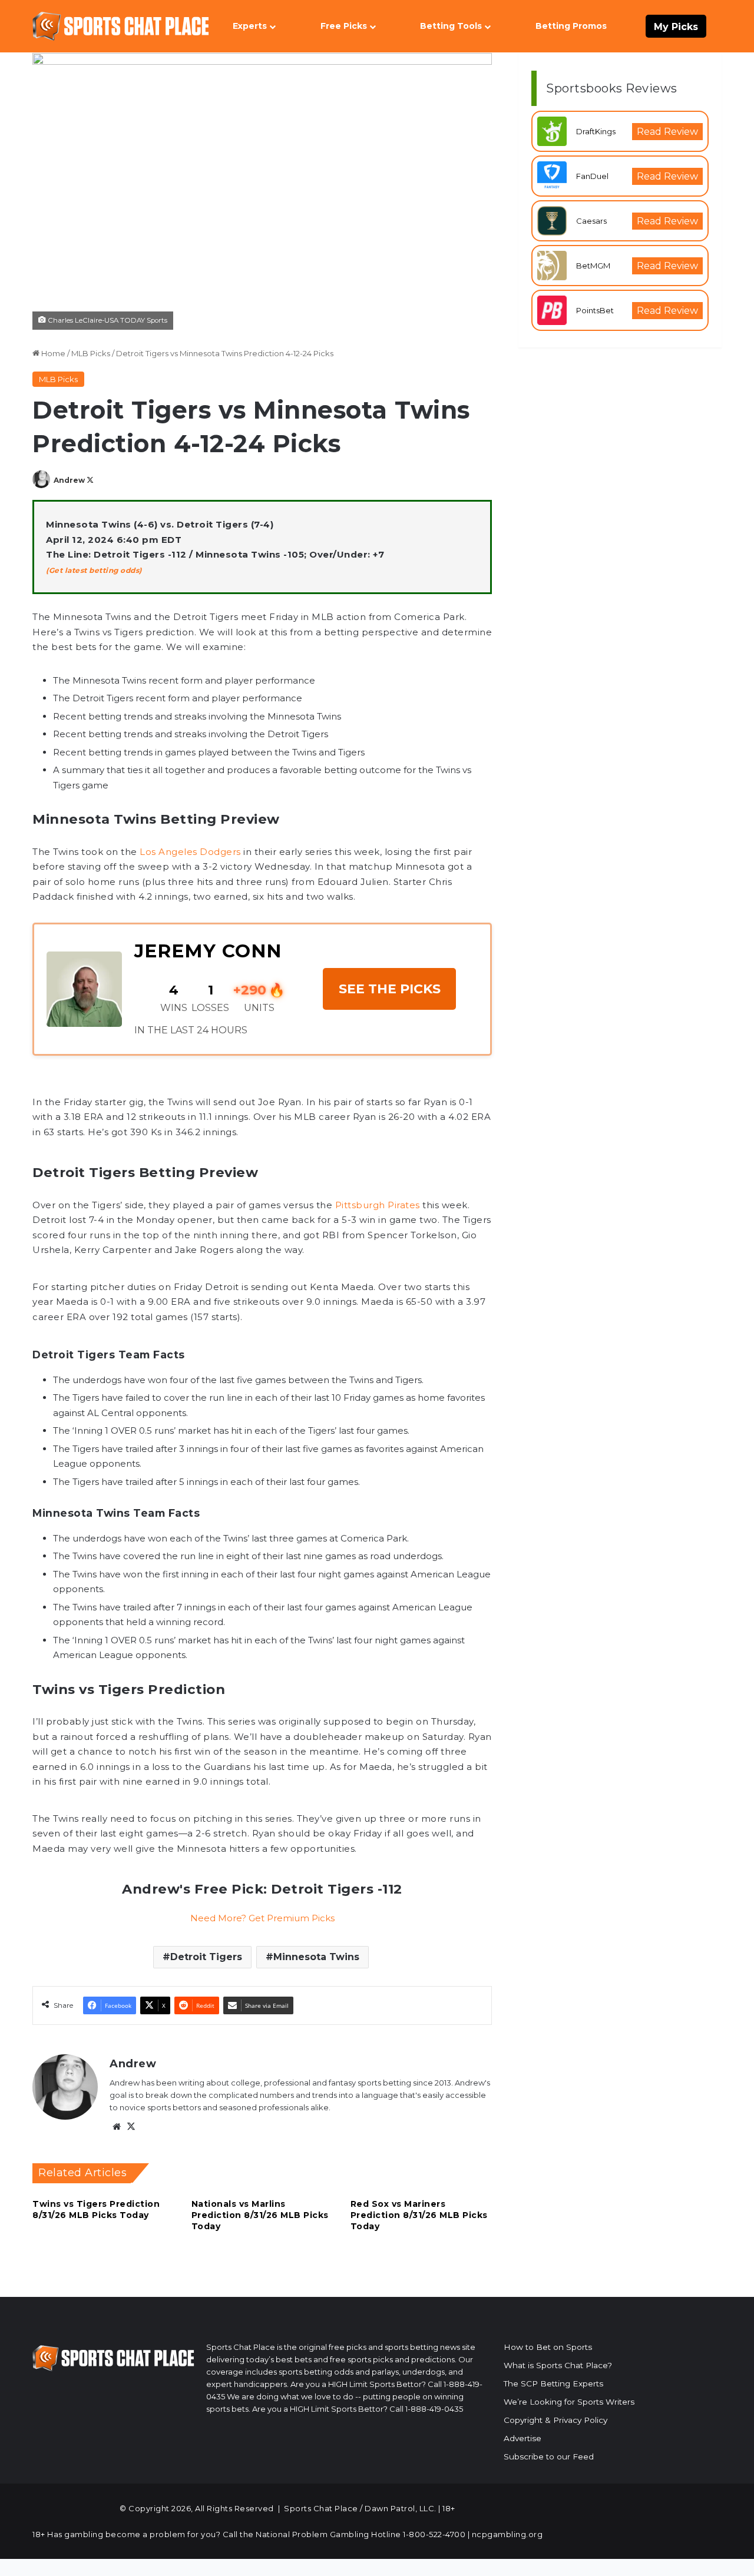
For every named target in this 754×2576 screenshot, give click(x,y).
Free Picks (344, 26)
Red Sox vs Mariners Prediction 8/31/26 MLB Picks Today (419, 2215)
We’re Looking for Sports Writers (569, 2402)
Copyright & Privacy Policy (555, 2420)
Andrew (69, 480)
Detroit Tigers (206, 1957)
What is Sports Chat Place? (558, 2365)
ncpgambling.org (507, 2534)
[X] (131, 2127)
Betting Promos (571, 26)
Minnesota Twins (316, 1957)
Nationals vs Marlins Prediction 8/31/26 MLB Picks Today (260, 2215)
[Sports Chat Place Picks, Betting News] (121, 26)
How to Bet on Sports (548, 2347)
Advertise (522, 2438)
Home (52, 353)
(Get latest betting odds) (94, 570)
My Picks (676, 27)
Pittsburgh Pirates (378, 1205)
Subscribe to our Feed (549, 2456)
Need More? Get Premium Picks (262, 1918)
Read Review (667, 132)
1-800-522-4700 (434, 2534)
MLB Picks (91, 353)
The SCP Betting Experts (553, 2383)
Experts (250, 26)
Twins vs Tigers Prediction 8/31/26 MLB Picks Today (96, 2209)
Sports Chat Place (321, 2508)
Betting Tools (451, 26)
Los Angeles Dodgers (190, 852)
